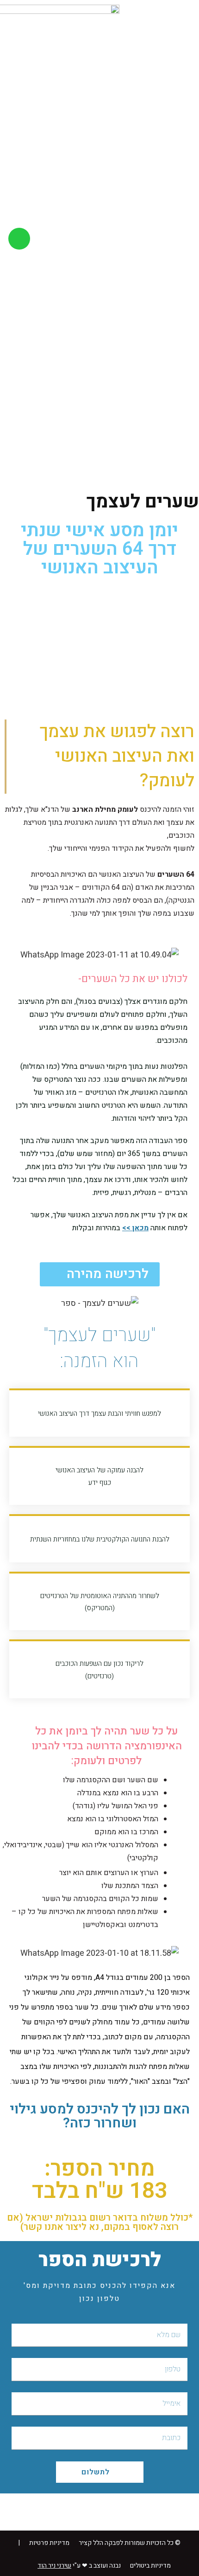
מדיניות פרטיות (49, 2543)
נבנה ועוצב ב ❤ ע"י (79, 2566)
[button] (184, 238)
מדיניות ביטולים (150, 2566)
